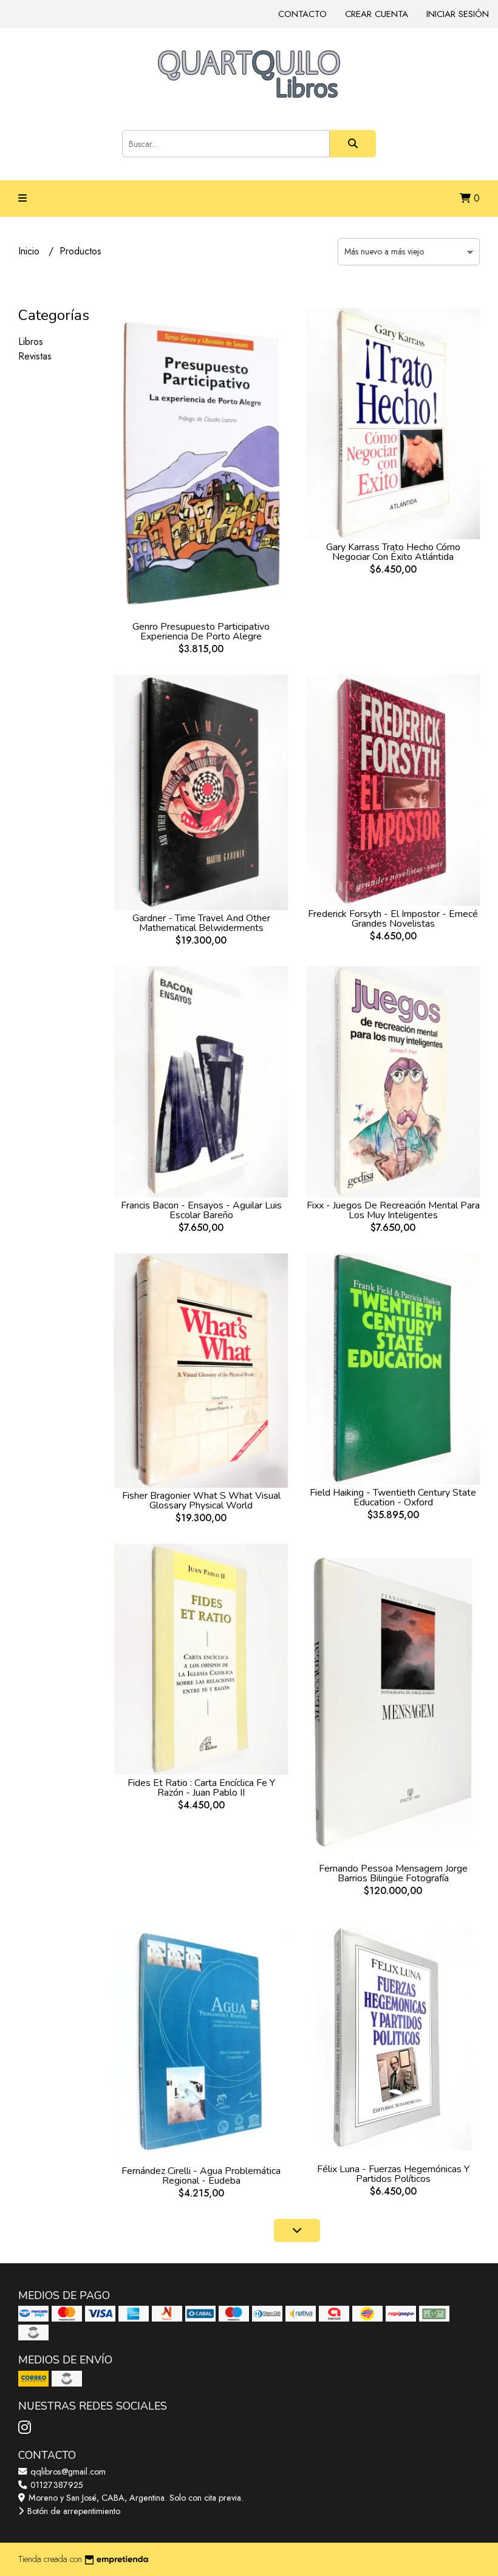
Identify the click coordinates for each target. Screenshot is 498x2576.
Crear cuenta (377, 14)
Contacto (302, 14)
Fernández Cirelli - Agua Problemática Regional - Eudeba (201, 2176)
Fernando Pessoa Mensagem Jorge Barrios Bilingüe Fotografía (393, 1873)
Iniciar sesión (458, 14)
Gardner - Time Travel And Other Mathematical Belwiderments (201, 923)
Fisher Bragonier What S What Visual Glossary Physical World (201, 1501)
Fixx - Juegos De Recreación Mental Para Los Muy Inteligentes (393, 1210)
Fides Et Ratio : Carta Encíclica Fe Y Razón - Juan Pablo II (201, 1788)
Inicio (30, 251)
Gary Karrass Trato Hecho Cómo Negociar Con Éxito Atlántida (393, 552)
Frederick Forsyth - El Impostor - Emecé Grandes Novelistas (393, 919)
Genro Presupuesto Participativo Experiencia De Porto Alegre (201, 632)
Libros (31, 342)
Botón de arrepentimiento (73, 2511)
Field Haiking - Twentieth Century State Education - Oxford (393, 1498)
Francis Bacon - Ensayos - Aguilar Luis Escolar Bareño (201, 1210)
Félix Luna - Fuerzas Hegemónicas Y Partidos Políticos (393, 2174)
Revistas (35, 356)
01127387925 (56, 2485)
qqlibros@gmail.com (67, 2472)
